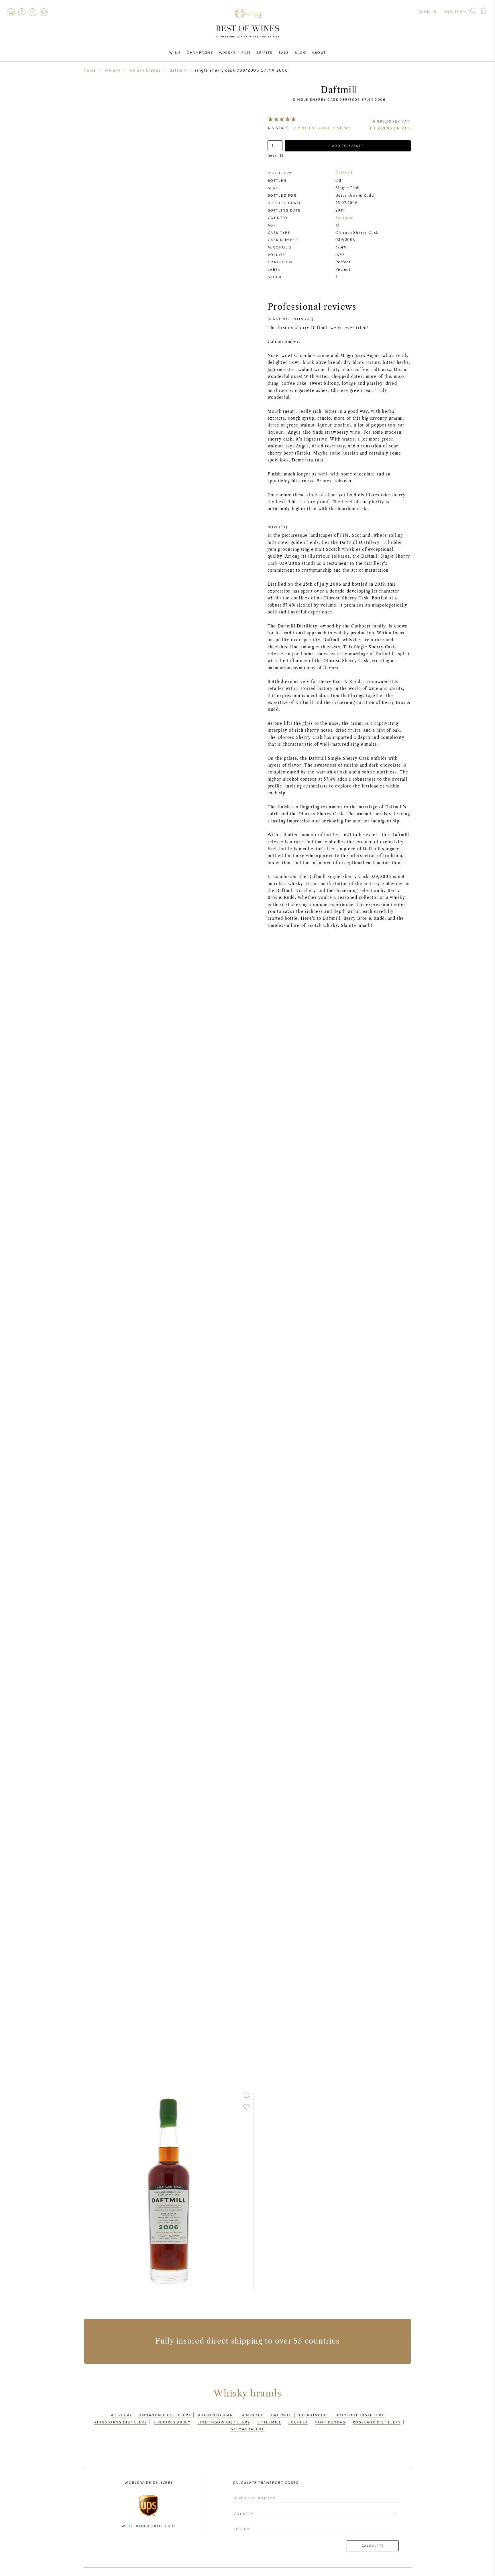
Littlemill (269, 2422)
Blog (300, 52)
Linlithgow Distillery (224, 2422)
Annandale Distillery (165, 2415)
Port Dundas (330, 2422)
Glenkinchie (313, 2415)
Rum (246, 52)
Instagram (44, 12)
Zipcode (241, 2523)
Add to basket (348, 146)
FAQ (21, 12)
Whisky (227, 52)
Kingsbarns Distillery (121, 2422)
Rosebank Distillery (377, 2422)
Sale (284, 52)
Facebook (33, 12)
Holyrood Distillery (360, 2415)
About (319, 52)
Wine (175, 52)
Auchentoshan (215, 2415)
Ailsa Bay (121, 2415)
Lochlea (298, 2422)
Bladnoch (252, 2415)
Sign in (428, 11)
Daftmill (344, 173)
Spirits (264, 52)
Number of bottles (252, 2493)
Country (241, 2509)
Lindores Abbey (172, 2422)
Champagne (200, 52)
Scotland (345, 218)
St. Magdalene (247, 2429)
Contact (11, 12)
